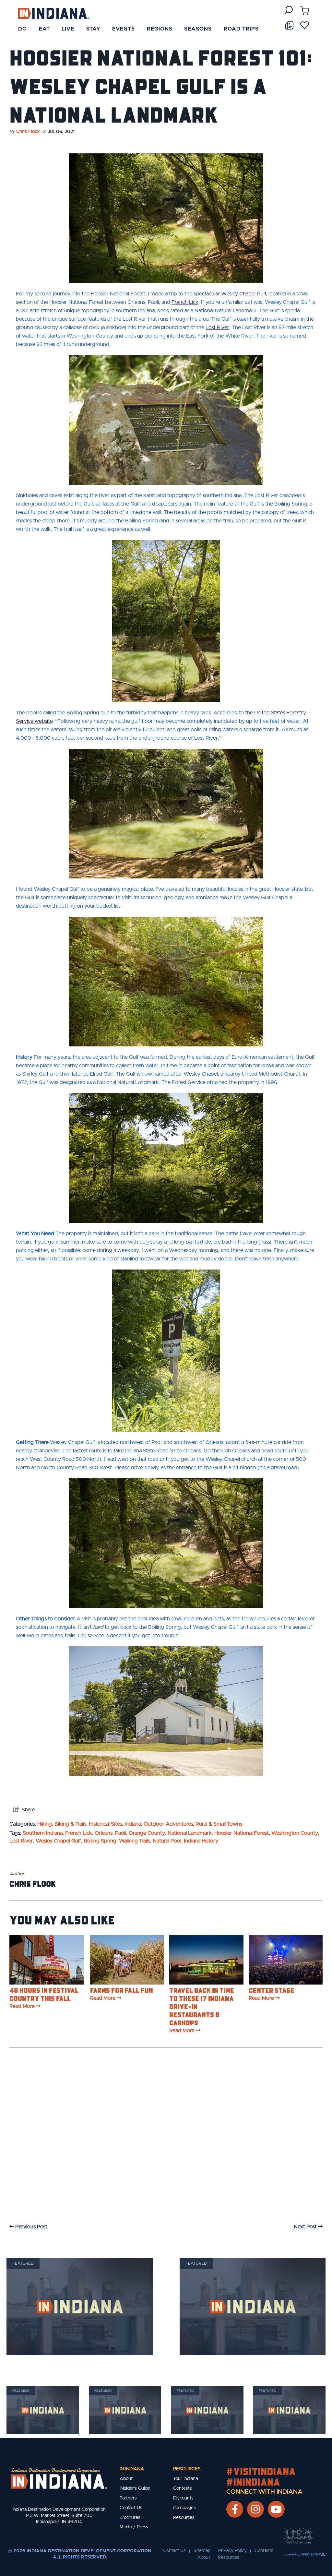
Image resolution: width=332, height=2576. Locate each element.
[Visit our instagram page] (255, 2509)
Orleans (104, 1833)
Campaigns (184, 2508)
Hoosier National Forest (242, 1833)
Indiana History (201, 1841)
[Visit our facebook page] (235, 2509)
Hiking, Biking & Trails (62, 1824)
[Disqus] (166, 2142)
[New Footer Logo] (59, 2478)
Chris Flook (28, 132)
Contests (183, 2488)
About (126, 2479)
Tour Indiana (185, 2479)
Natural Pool (167, 1841)
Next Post (306, 2227)
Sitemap (202, 2551)
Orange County (147, 1833)
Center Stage (272, 1990)
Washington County (295, 1833)
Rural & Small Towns (219, 1824)
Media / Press (134, 2527)
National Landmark (190, 1833)
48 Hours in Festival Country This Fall (44, 1994)
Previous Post (31, 2227)
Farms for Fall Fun (122, 1990)
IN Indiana (132, 2469)
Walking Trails (135, 1841)
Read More (22, 2006)
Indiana (133, 1824)
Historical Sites (105, 1824)
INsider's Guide (135, 2488)
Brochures (130, 2518)
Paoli (121, 1833)
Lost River (21, 1841)
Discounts (183, 2498)
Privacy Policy (232, 2551)
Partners (128, 2498)
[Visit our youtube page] (276, 2509)
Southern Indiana (43, 1833)
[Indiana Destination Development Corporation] (53, 13)
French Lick (79, 1833)
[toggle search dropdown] (289, 10)
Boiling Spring (100, 1841)
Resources (187, 2469)
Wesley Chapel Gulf (58, 1841)
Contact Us (131, 2508)
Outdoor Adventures (168, 1824)
